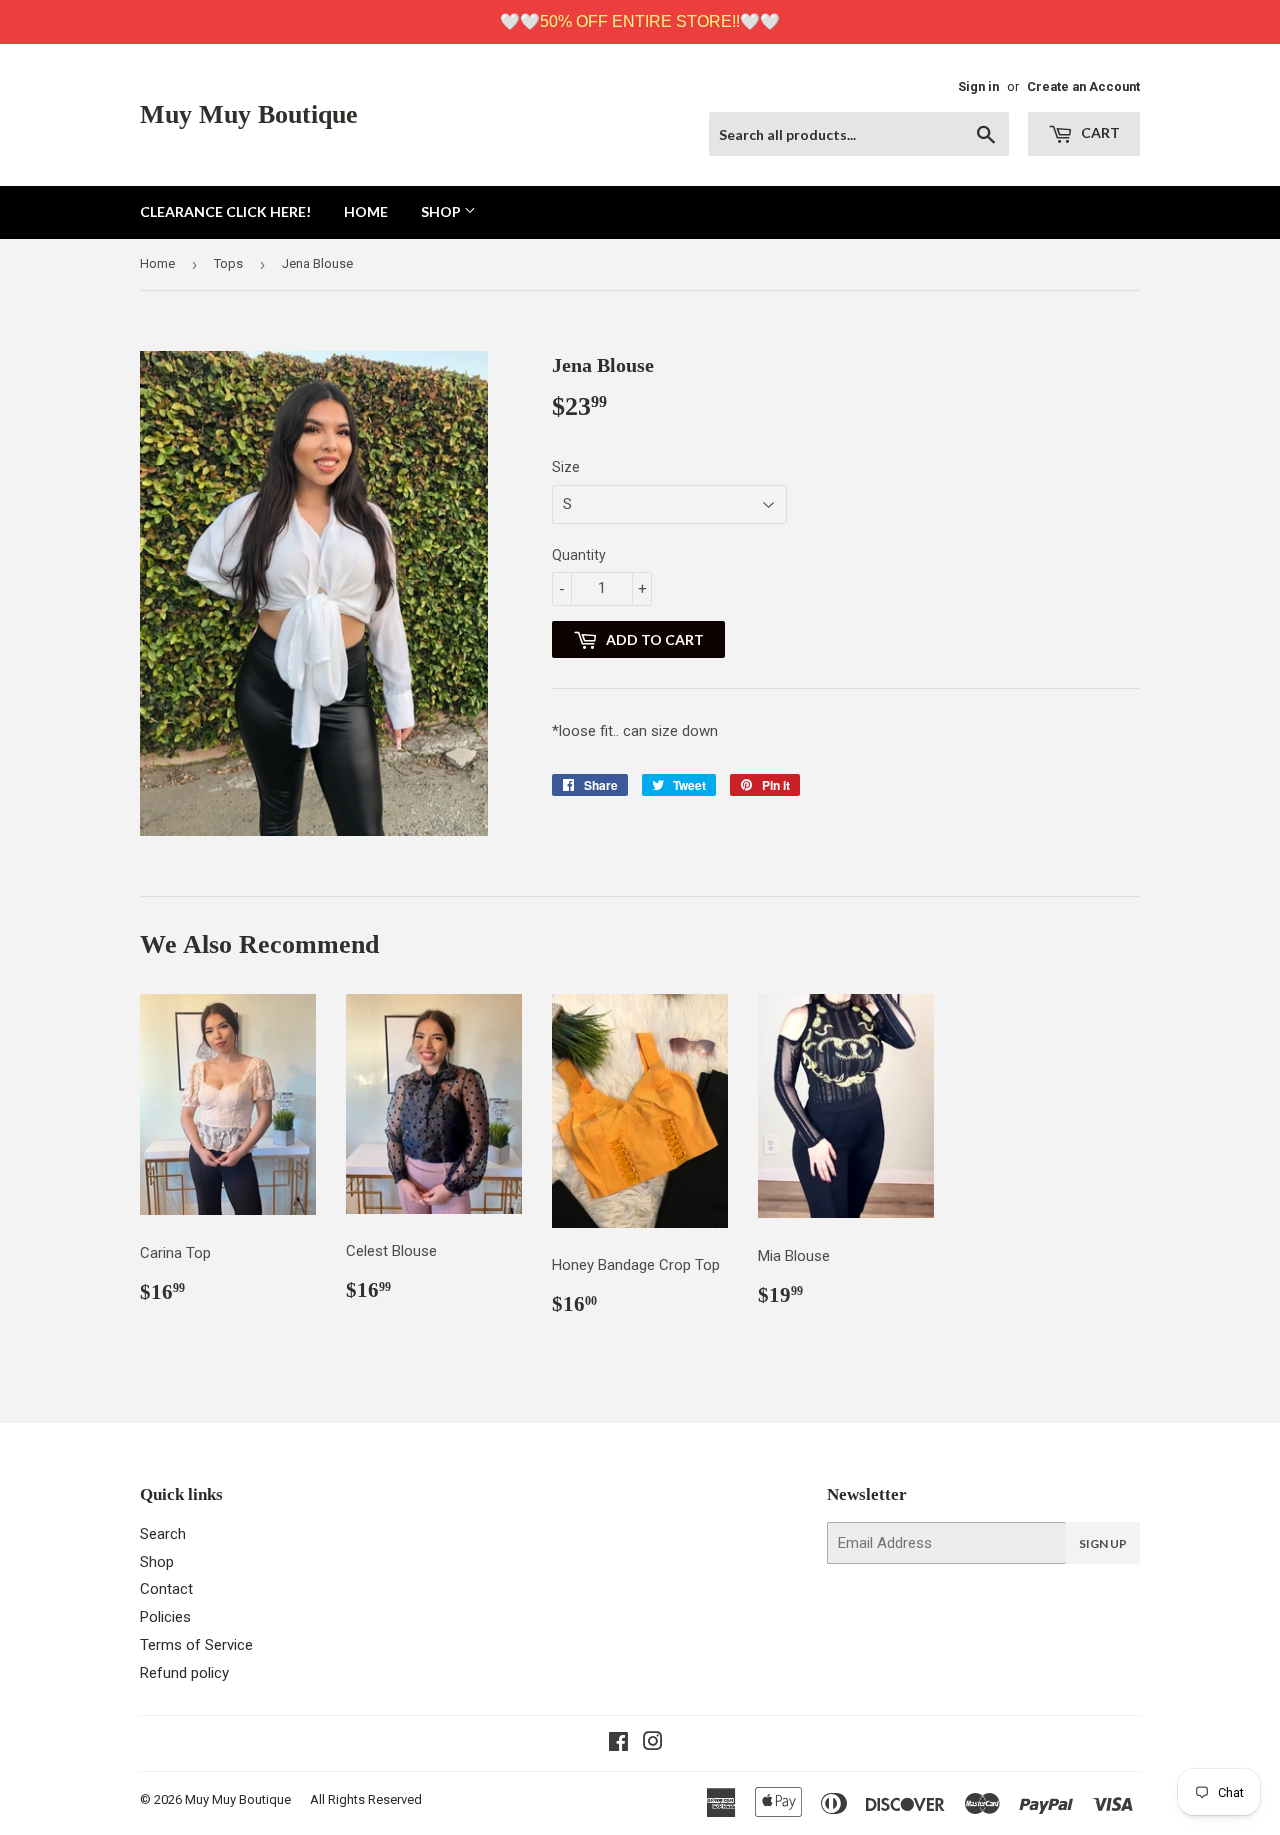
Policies (165, 1617)
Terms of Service (196, 1645)
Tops (228, 263)
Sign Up (1103, 1543)
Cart (1099, 132)
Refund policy (184, 1673)
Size (566, 467)
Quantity (579, 555)
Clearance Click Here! (225, 211)
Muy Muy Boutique (249, 114)
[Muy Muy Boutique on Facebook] (618, 1744)
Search (163, 1534)
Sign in (978, 86)
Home (366, 211)
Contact (166, 1589)
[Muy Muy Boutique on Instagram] (653, 1744)
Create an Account (1083, 86)
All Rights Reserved (366, 1799)
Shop (442, 211)
